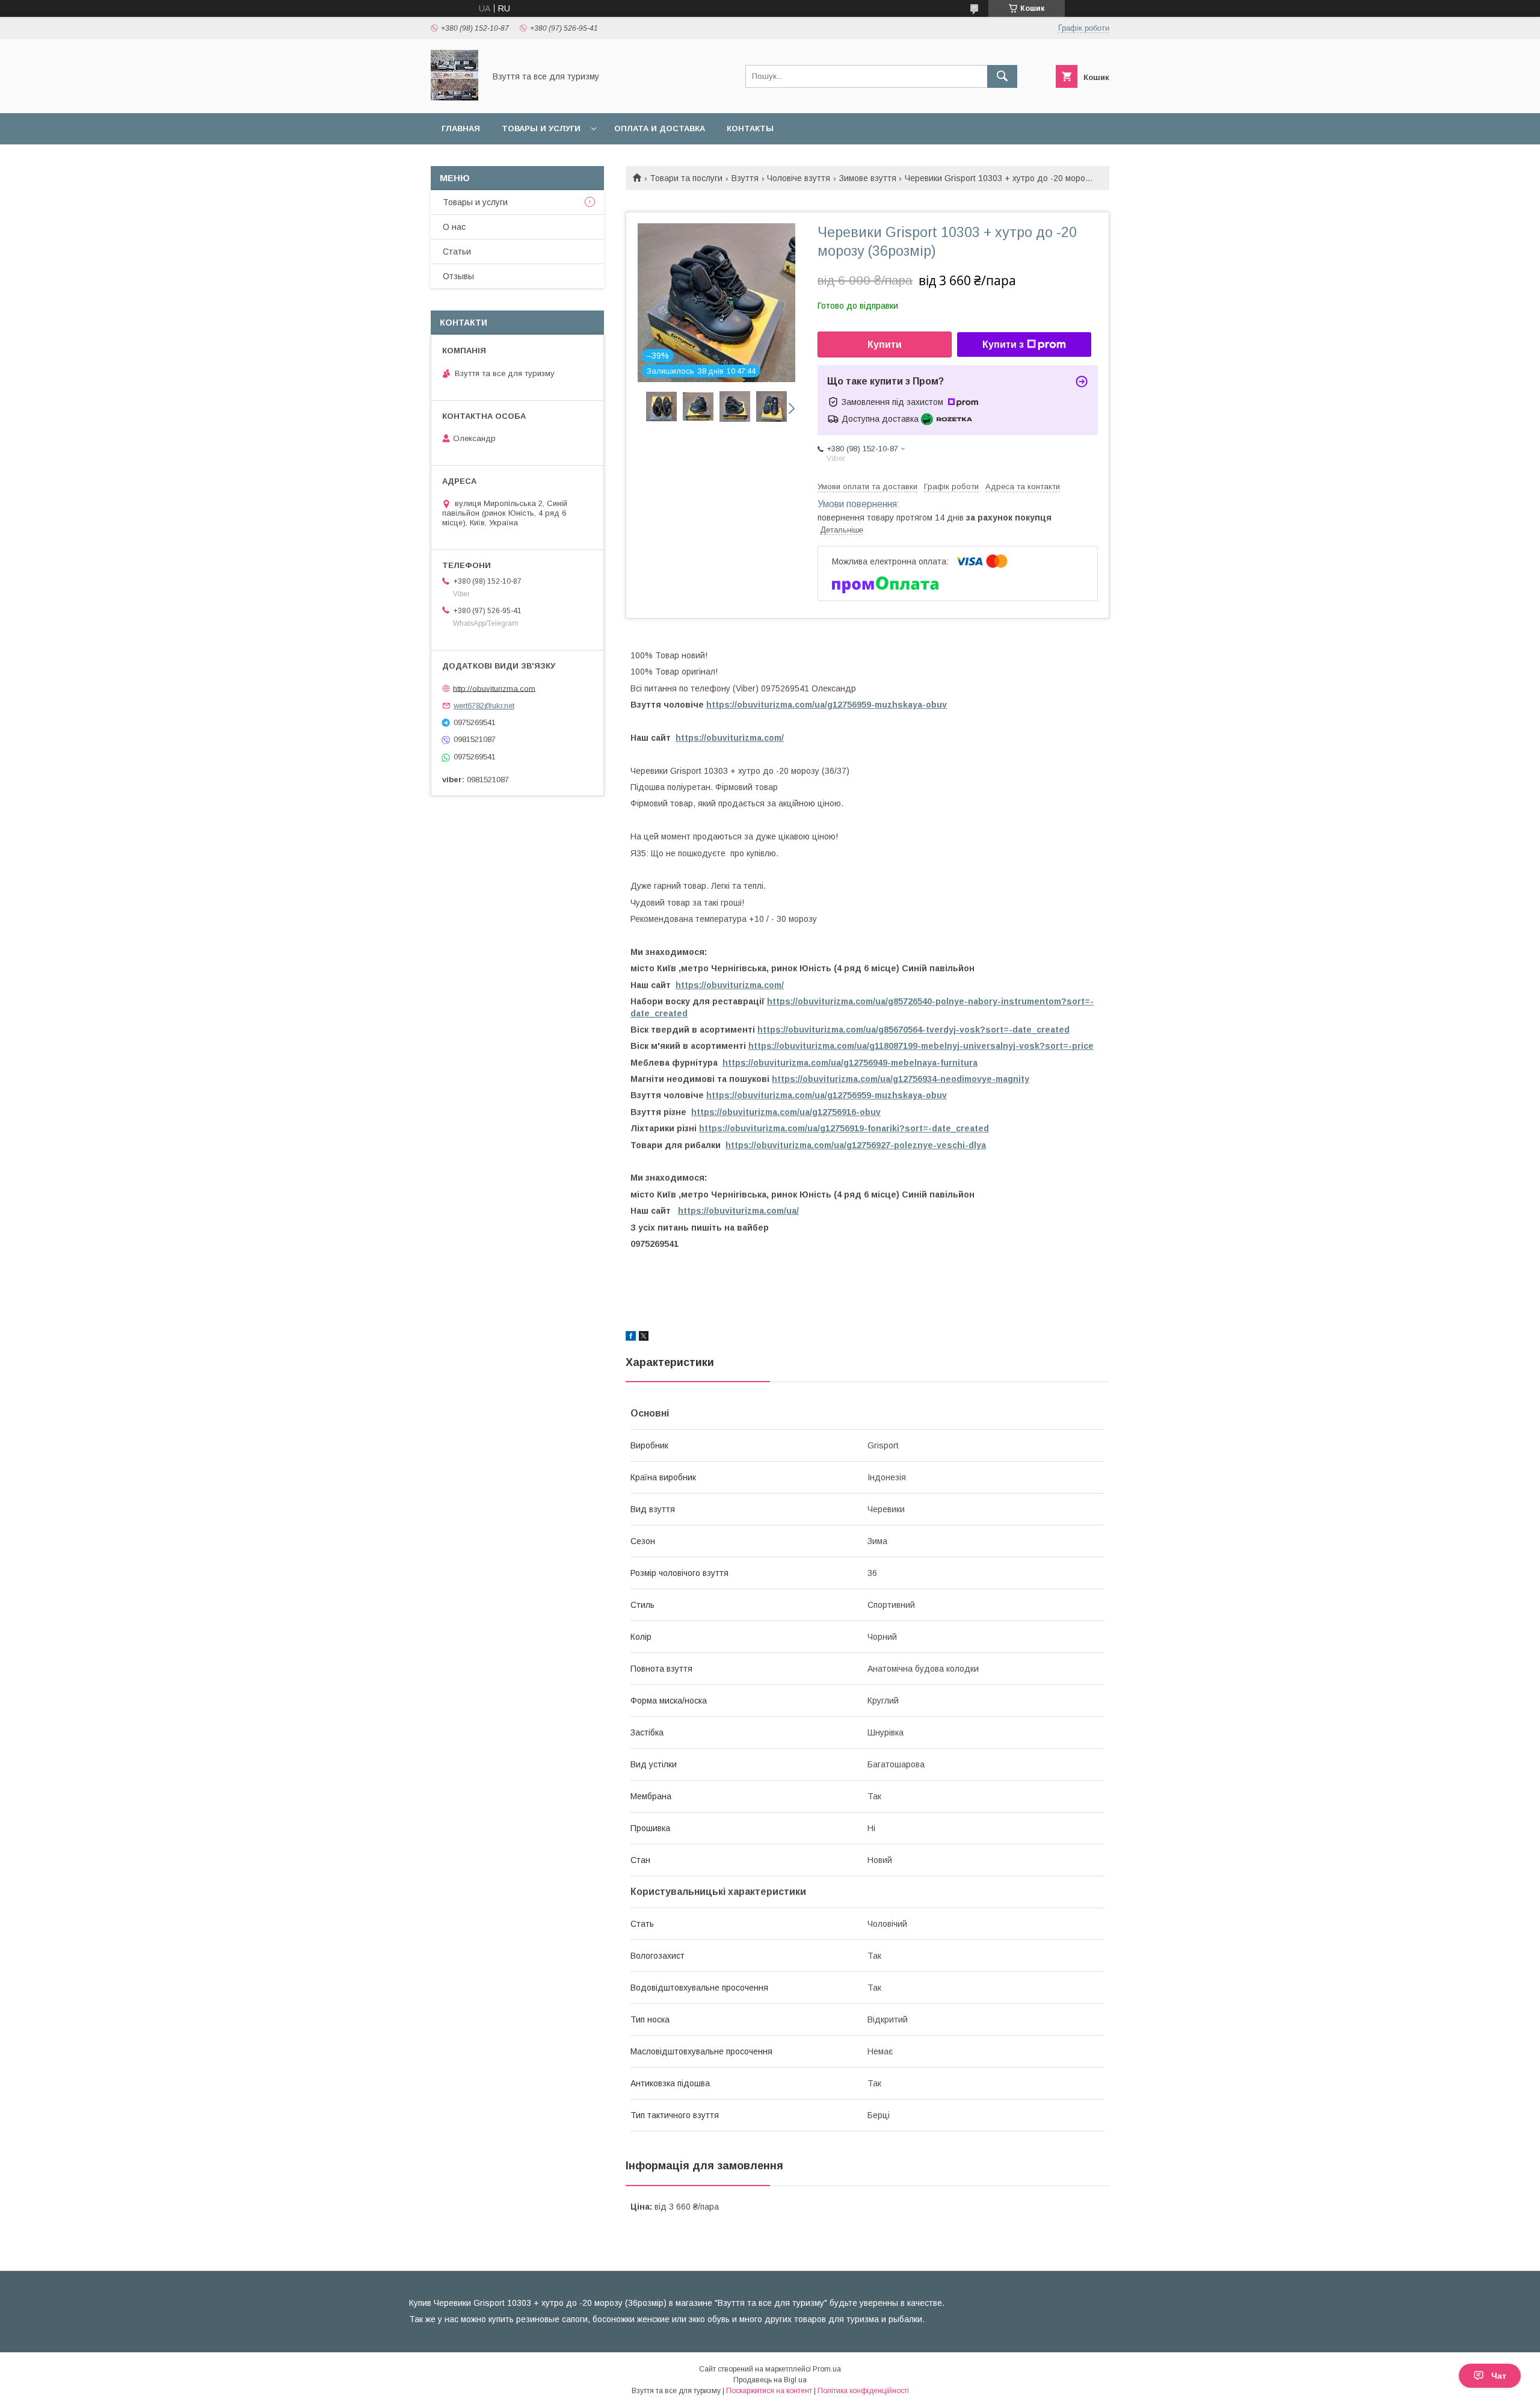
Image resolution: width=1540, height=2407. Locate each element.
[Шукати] (1002, 76)
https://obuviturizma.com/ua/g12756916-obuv (786, 1112)
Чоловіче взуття (799, 178)
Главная (461, 128)
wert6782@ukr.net (484, 706)
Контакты (750, 128)
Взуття (745, 178)
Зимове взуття (868, 178)
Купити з (1003, 345)
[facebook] (631, 1338)
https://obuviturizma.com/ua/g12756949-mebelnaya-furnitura (850, 1063)
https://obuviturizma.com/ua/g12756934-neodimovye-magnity (901, 1079)
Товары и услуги (541, 128)
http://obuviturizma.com (494, 688)
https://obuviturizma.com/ (730, 738)
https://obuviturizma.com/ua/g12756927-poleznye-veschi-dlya (856, 1145)
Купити (885, 345)
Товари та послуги (686, 178)
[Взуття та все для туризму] (454, 97)
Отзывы (458, 276)
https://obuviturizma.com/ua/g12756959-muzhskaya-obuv (827, 705)
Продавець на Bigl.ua (770, 2380)
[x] (644, 1338)
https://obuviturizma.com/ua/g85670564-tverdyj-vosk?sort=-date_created (913, 1030)
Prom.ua (827, 2369)
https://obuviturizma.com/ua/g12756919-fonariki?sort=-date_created (844, 1128)
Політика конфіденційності (863, 2391)
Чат (1499, 2376)
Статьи (457, 252)
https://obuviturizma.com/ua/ (738, 1211)
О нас (454, 227)
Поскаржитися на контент (769, 2391)
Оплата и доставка (660, 128)
